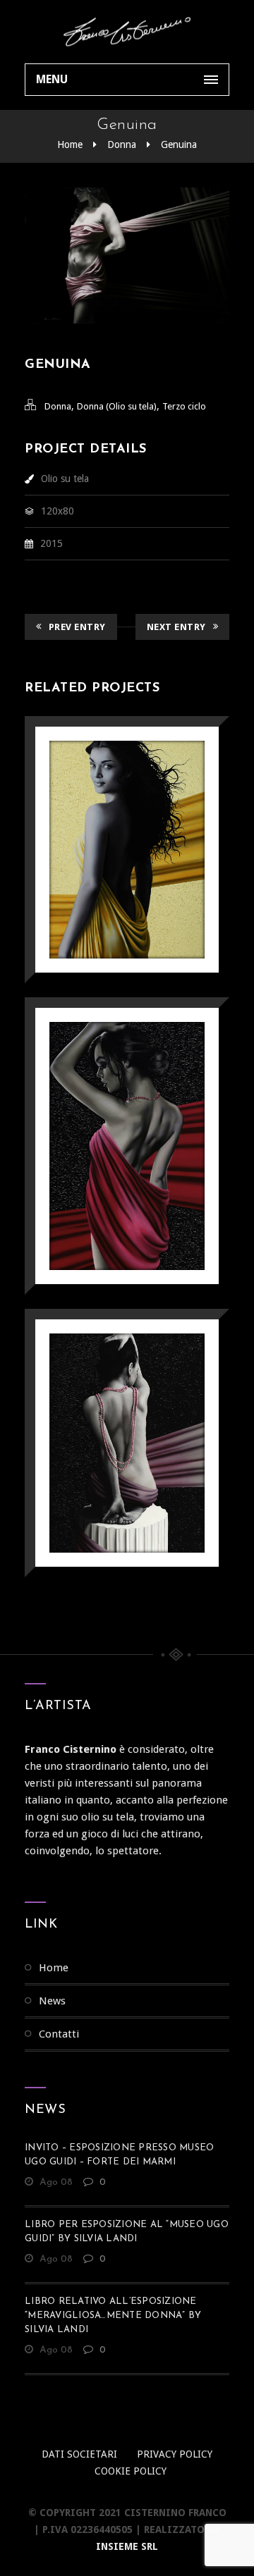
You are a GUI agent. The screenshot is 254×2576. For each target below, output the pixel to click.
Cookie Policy (131, 2471)
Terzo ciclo (184, 406)
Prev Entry (77, 627)
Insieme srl (127, 2546)
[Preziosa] (107, 1110)
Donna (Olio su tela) (117, 406)
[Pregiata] (107, 1406)
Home (70, 144)
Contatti (59, 2034)
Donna (122, 144)
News (52, 2001)
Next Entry (176, 627)
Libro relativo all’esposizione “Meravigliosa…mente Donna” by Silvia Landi (113, 2316)
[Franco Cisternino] (127, 32)
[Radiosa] (107, 814)
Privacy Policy (175, 2454)
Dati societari (79, 2454)
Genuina (179, 144)
